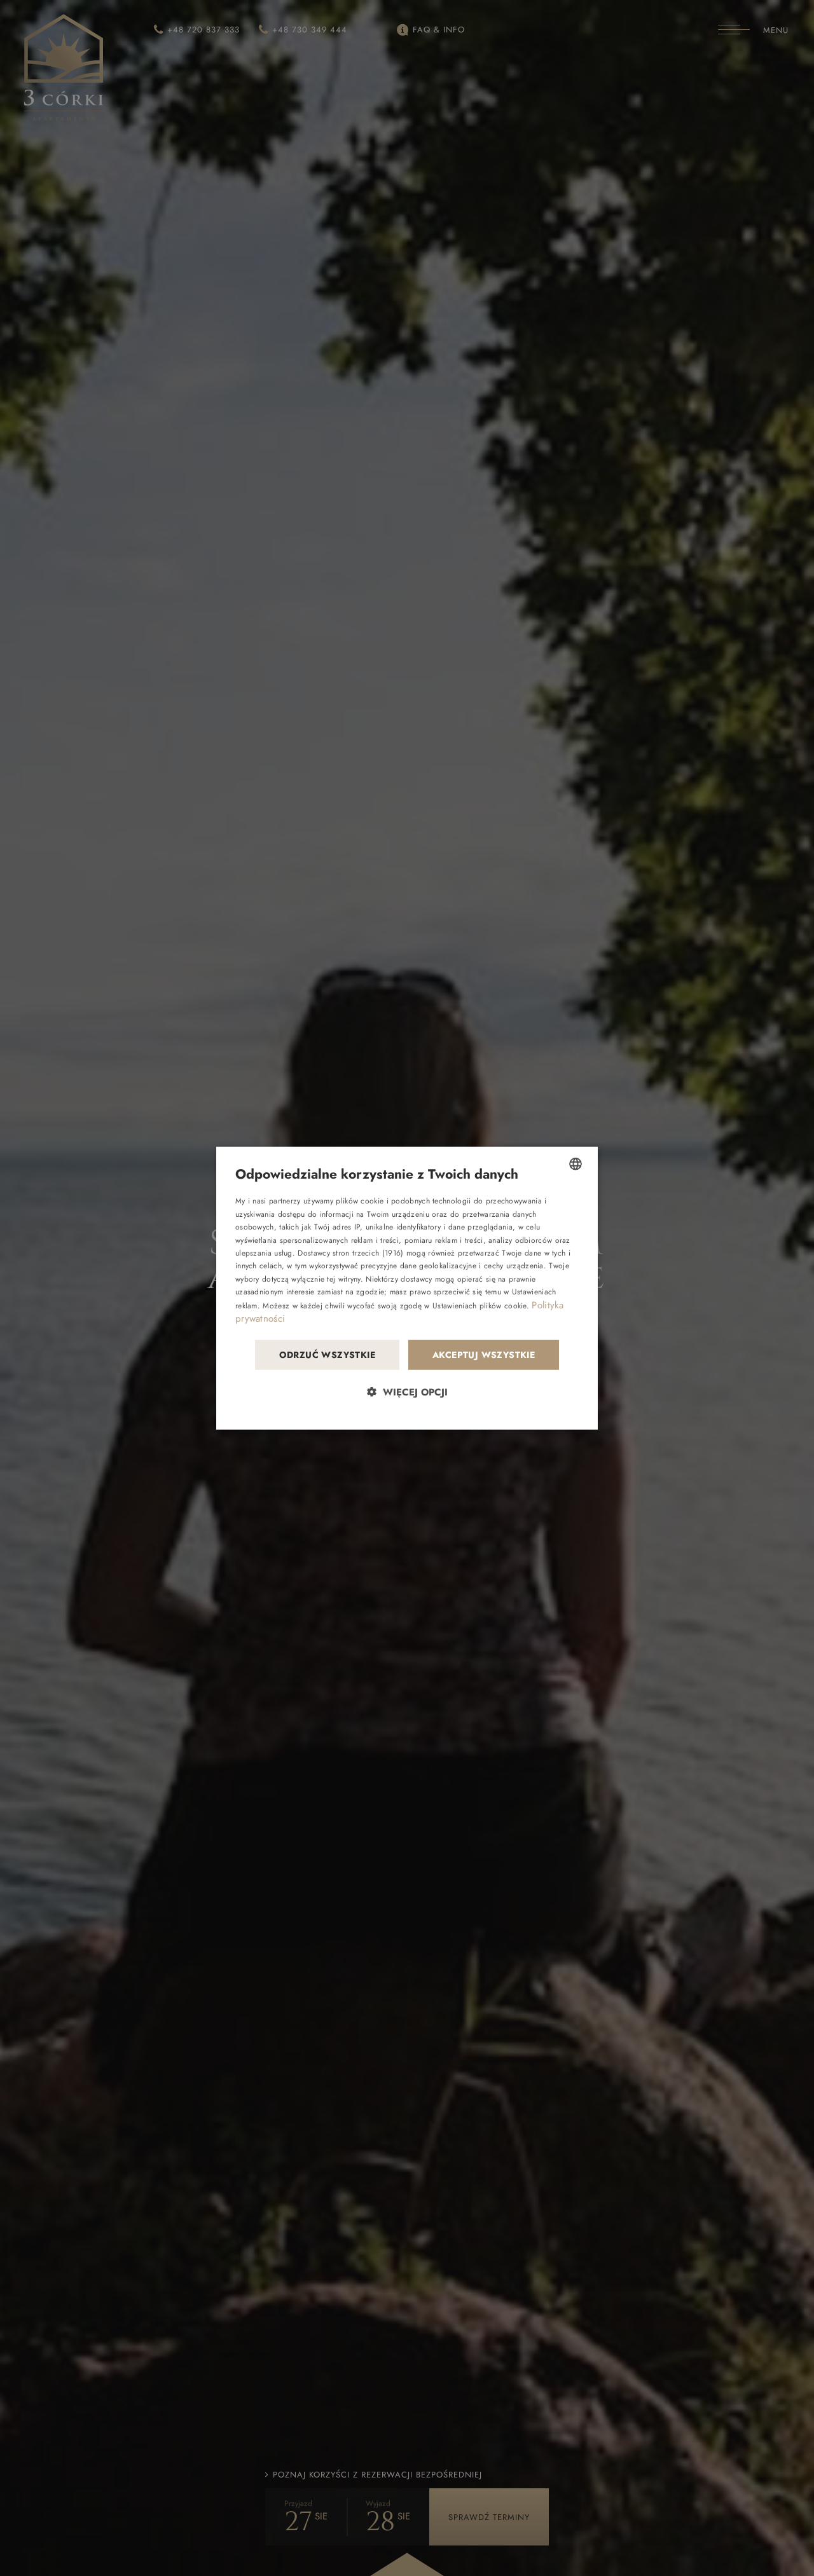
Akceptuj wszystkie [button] (484, 1355)
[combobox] (576, 1164)
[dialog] (407, 1288)
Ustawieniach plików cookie (479, 1305)
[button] (407, 1391)
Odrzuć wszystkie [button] (327, 1355)
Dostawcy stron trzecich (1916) (350, 1253)
